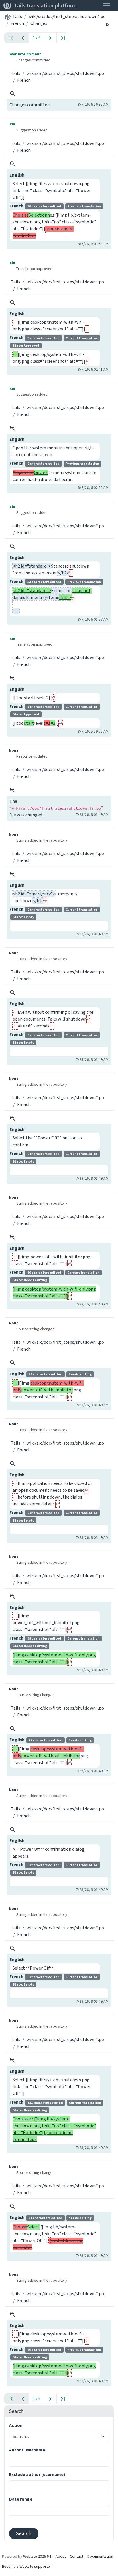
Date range (21, 2499)
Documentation (100, 2556)
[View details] (13, 94)
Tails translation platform (45, 6)
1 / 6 (37, 38)
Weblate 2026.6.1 (37, 2556)
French (17, 23)
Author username (27, 2450)
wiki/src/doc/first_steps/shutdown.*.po (67, 16)
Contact (77, 2556)
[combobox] (56, 2437)
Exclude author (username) (37, 2474)
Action (16, 2425)
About (61, 2556)
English (17, 175)
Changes (39, 23)
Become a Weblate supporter (27, 2566)
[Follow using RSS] (108, 24)
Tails (17, 16)
